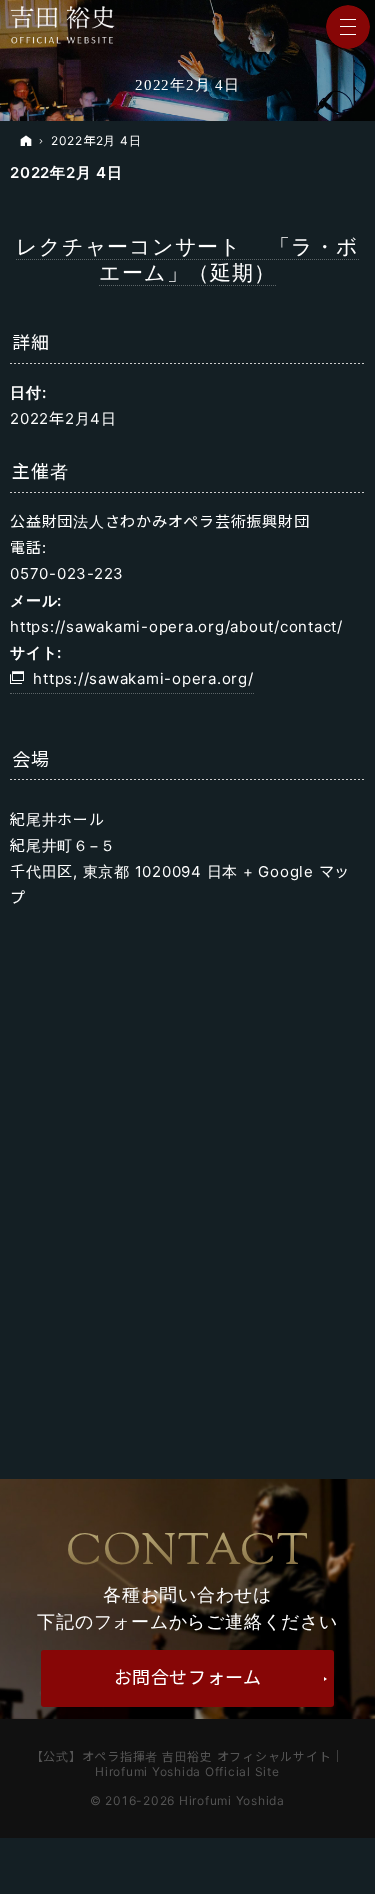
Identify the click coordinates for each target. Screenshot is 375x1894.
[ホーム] (26, 141)
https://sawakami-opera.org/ (143, 678)
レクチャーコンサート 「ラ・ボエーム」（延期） (187, 260)
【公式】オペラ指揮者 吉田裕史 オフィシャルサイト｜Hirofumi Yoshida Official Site (188, 1764)
